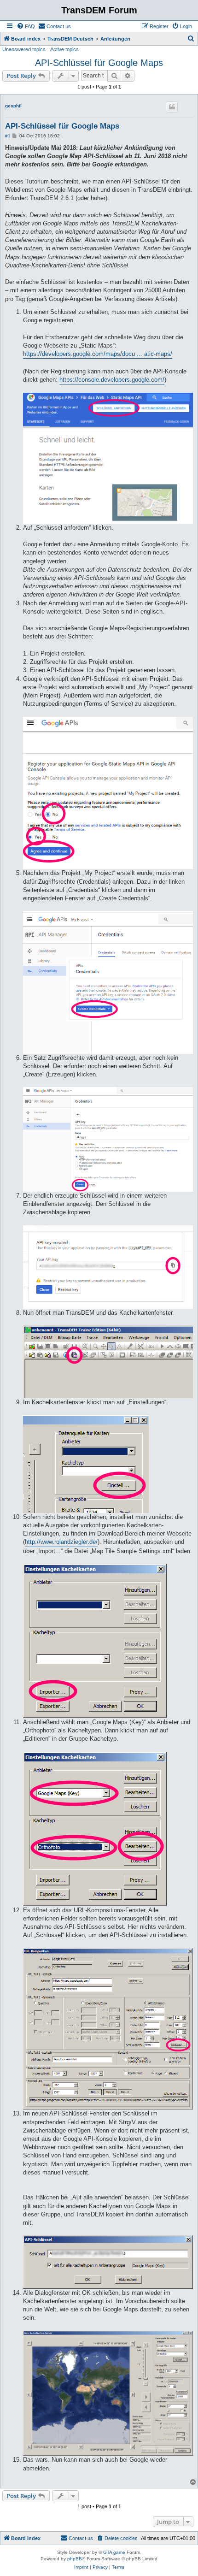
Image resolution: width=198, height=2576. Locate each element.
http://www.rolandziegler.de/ (61, 1542)
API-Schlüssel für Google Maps (99, 63)
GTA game (114, 2552)
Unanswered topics (24, 49)
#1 (8, 136)
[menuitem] (26, 26)
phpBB (75, 2559)
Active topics (64, 49)
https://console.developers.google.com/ (112, 380)
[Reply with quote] (172, 107)
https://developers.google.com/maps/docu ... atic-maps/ (98, 354)
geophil (13, 106)
